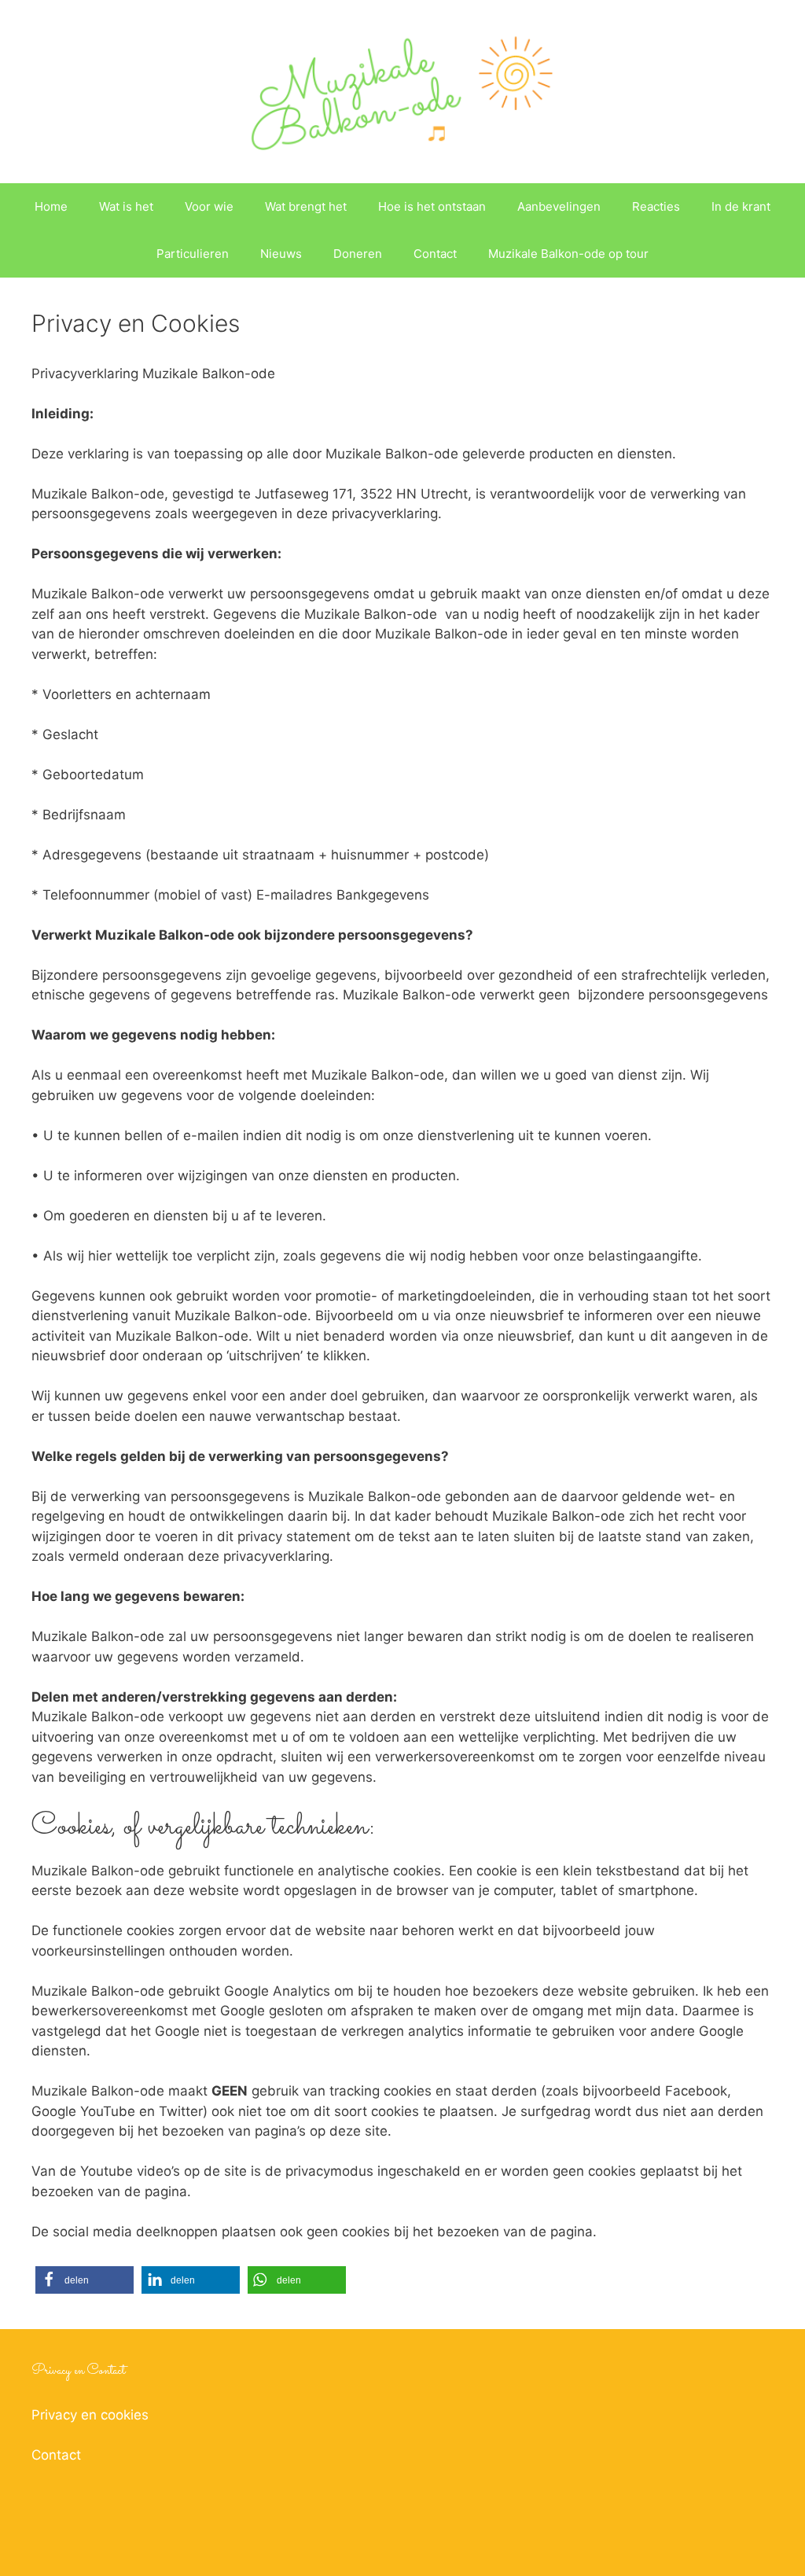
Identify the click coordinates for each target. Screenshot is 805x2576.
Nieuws (281, 254)
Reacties (656, 206)
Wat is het (126, 206)
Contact (435, 254)
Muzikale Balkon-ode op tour (568, 254)
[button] (85, 2280)
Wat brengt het (306, 206)
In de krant (741, 206)
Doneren (358, 254)
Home (51, 206)
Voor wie (209, 206)
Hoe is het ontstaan (432, 206)
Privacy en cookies (90, 2415)
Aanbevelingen (559, 206)
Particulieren (193, 254)
